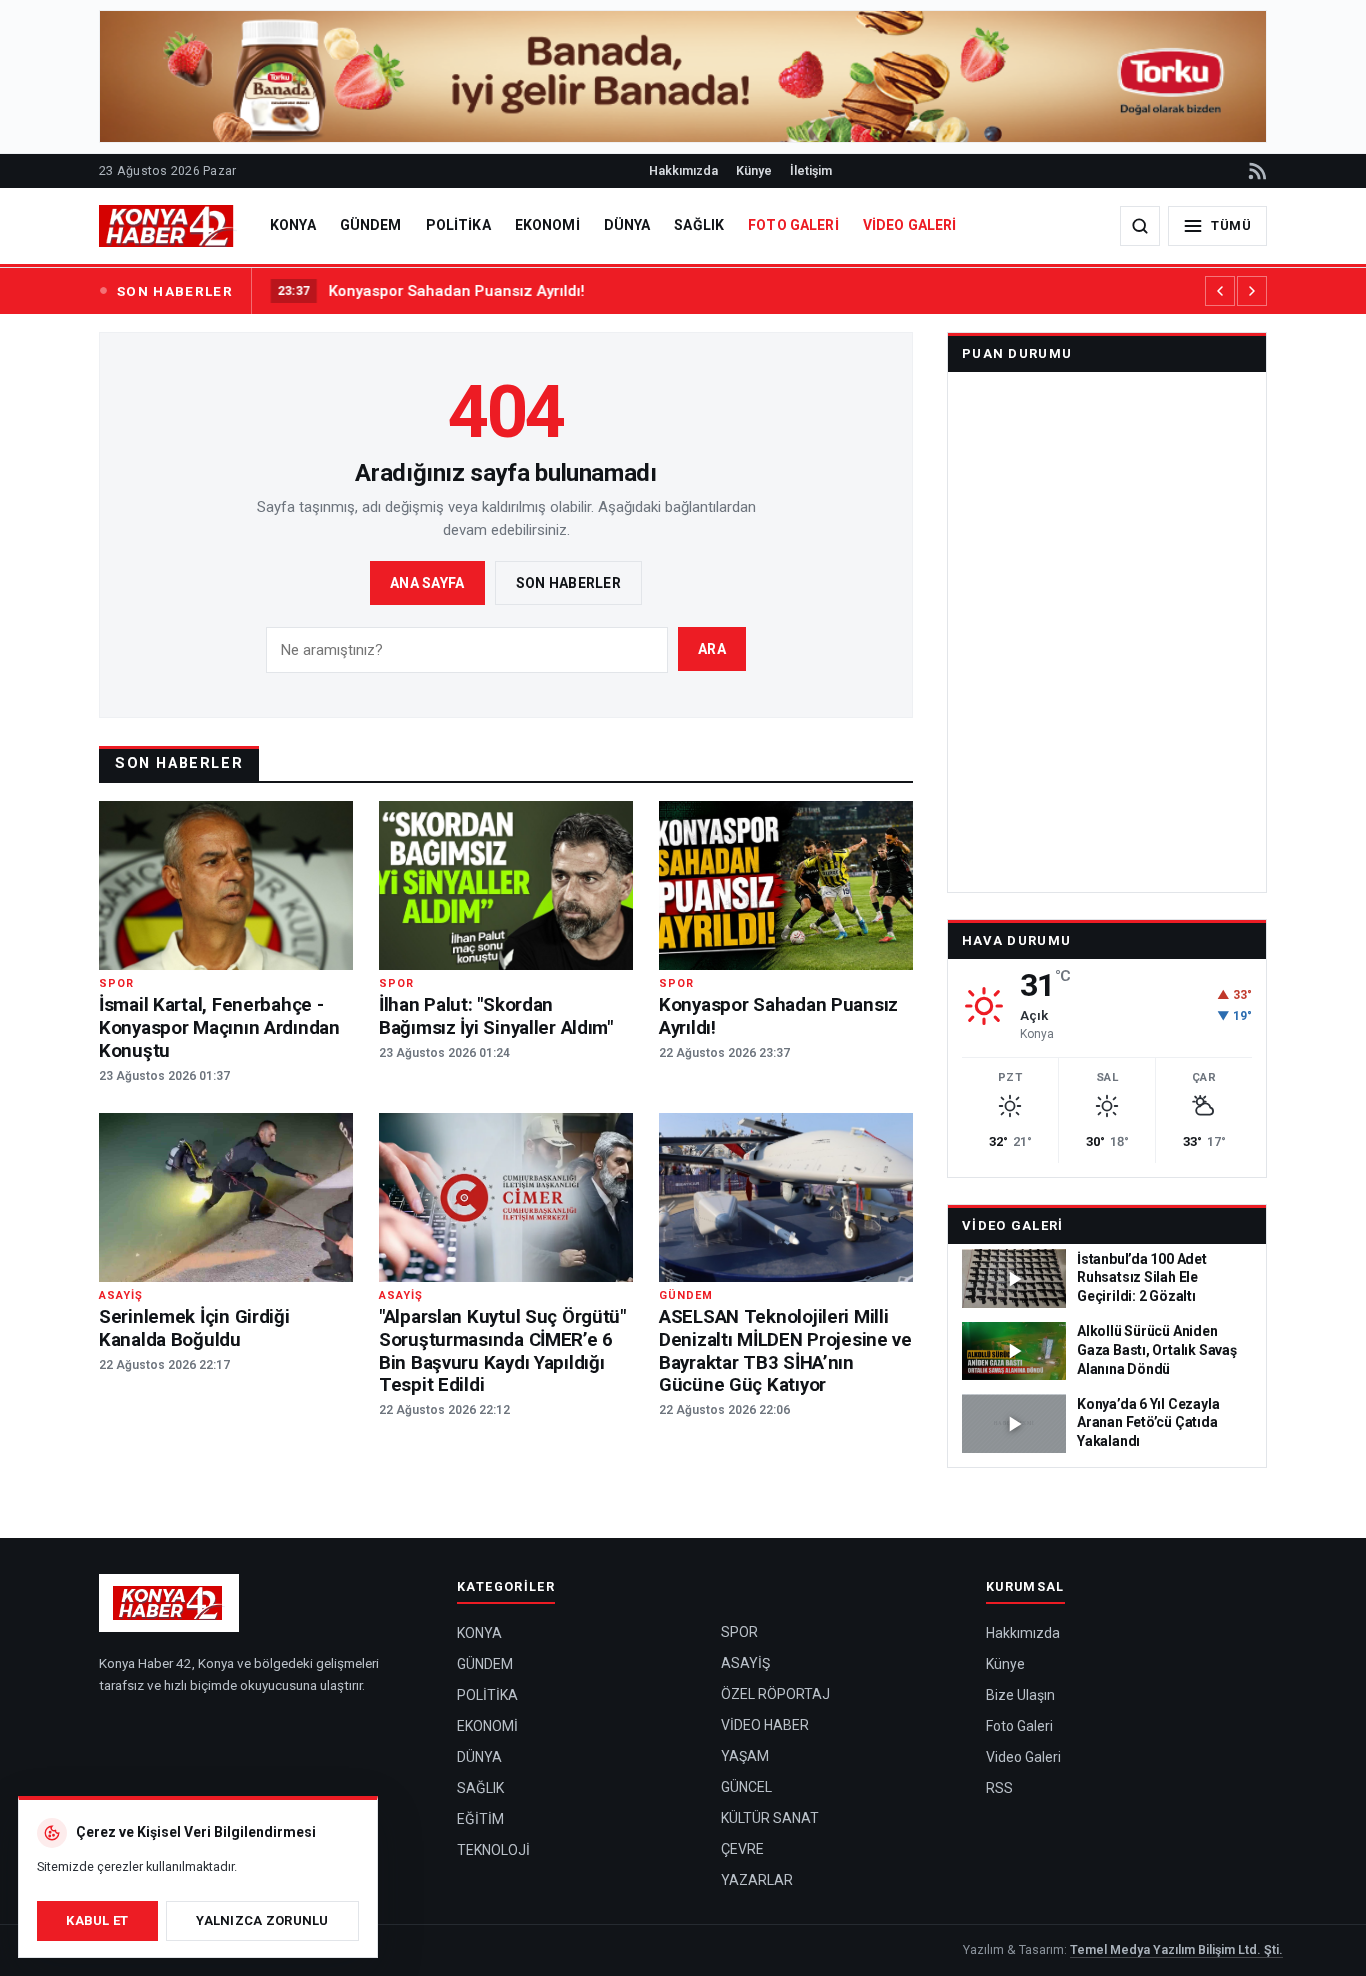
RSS (999, 1788)
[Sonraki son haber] (1252, 291)
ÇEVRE (742, 1849)
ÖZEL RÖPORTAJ (775, 1694)
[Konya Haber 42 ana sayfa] (168, 226)
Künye (754, 170)
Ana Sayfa (427, 583)
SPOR (739, 1632)
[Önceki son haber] (1220, 291)
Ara (712, 649)
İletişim (811, 170)
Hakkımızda (683, 170)
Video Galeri (1013, 1225)
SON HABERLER (175, 291)
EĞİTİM (480, 1819)
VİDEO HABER (765, 1725)
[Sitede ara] (1140, 226)
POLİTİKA (458, 225)
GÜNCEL (746, 1787)
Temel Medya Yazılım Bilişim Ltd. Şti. (1176, 1949)
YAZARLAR (757, 1880)
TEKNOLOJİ (493, 1850)
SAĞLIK (699, 225)
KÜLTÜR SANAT (770, 1818)
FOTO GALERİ (793, 225)
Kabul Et (97, 1920)
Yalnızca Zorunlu (262, 1920)
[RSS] (1256, 171)
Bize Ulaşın (1020, 1695)
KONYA (293, 225)
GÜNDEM (371, 225)
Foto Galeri (1019, 1726)
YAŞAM (745, 1756)
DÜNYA (627, 225)
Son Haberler (568, 583)
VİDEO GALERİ (910, 225)
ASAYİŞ (745, 1663)
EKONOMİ (547, 225)
